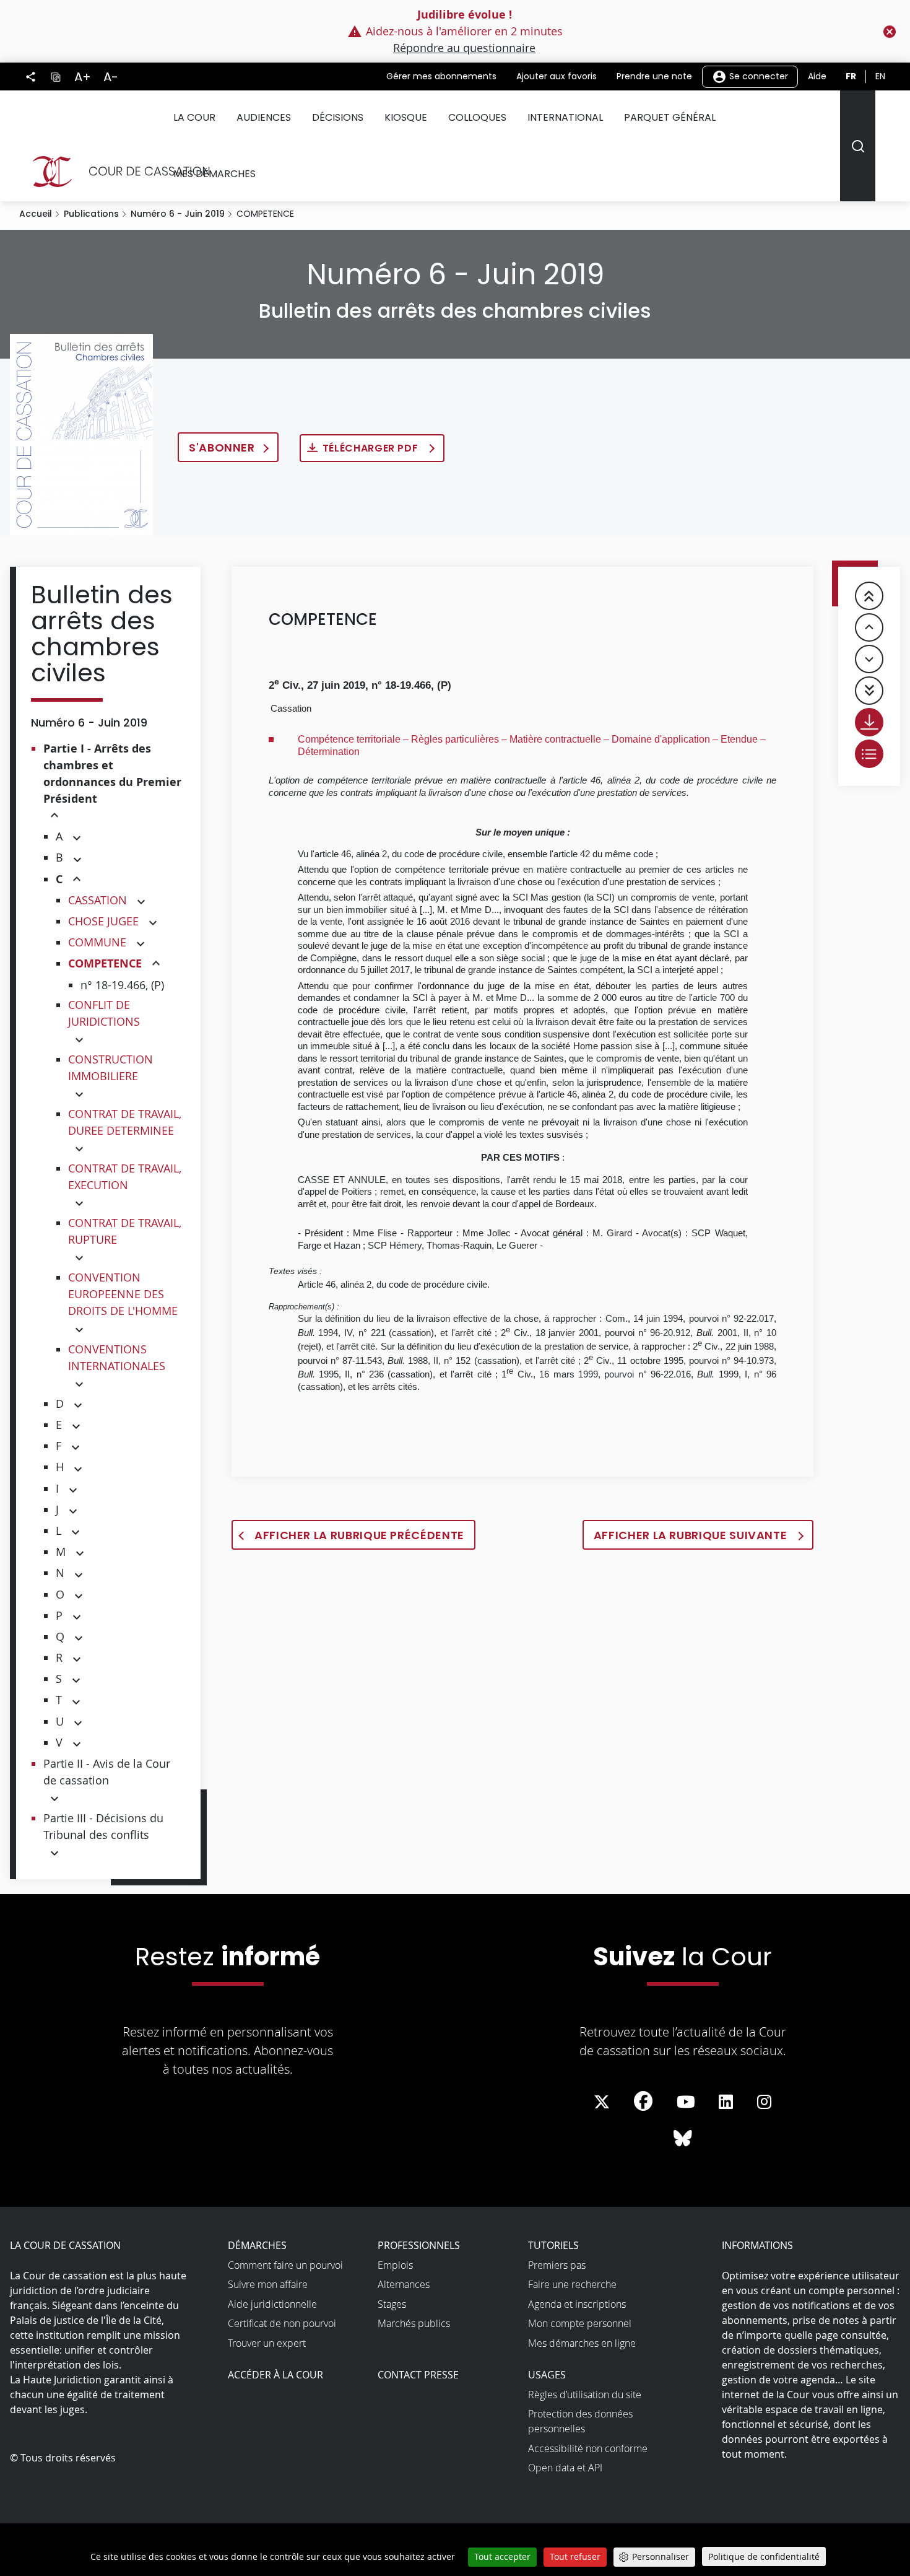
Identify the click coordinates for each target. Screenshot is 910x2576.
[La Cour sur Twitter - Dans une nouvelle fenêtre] (602, 2102)
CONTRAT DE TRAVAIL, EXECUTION (125, 1177)
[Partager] (31, 77)
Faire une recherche (572, 2284)
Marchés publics (414, 2323)
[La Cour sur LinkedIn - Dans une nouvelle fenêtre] (726, 2102)
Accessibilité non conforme (588, 2448)
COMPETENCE (105, 963)
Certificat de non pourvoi (282, 2323)
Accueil (36, 214)
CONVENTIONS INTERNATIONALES (117, 1357)
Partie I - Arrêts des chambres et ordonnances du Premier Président (112, 774)
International (565, 117)
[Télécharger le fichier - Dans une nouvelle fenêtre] (869, 722)
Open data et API (565, 2468)
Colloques (477, 117)
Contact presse (418, 2375)
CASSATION (97, 900)
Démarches (257, 2245)
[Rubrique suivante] (869, 659)
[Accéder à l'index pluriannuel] (869, 754)
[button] (54, 816)
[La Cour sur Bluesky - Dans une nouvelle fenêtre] (683, 2139)
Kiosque (406, 117)
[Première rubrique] (869, 596)
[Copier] (55, 76)
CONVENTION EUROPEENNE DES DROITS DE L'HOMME (123, 1294)
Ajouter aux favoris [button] (557, 76)
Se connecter (757, 76)
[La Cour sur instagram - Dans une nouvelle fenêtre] (764, 2102)
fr (851, 76)
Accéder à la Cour (275, 2375)
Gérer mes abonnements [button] (441, 76)
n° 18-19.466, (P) (122, 985)
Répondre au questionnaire (464, 48)
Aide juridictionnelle (272, 2304)
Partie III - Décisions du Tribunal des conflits (103, 1826)
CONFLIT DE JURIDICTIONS (104, 1013)
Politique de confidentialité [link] (764, 2556)
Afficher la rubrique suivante (692, 1535)
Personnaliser (661, 2556)
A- (111, 77)
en (880, 76)
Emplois (395, 2265)
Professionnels (419, 2245)
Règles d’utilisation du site (585, 2395)
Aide (817, 76)
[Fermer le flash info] (890, 32)
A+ (83, 77)
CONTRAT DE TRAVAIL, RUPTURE (125, 1231)
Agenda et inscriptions (577, 2304)
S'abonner (222, 448)
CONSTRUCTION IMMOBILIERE (110, 1068)
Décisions (338, 117)
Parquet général (670, 117)
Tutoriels (553, 2245)
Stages (392, 2304)
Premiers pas (557, 2265)
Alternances (404, 2284)
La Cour (194, 117)
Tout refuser (575, 2556)
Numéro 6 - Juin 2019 (178, 214)
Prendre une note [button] (654, 76)
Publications (91, 214)
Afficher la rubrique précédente (359, 1535)
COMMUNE (97, 942)
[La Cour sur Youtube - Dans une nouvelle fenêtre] (686, 2102)
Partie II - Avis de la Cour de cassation (107, 1772)
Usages (547, 2375)
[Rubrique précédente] (869, 627)
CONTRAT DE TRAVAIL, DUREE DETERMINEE (125, 1122)
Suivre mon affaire (268, 2284)
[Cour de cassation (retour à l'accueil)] (116, 172)
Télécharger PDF (372, 448)
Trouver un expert (267, 2343)
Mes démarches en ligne (582, 2343)
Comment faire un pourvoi (285, 2265)
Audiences (264, 117)
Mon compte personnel (580, 2323)
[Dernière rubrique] (869, 691)
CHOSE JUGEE (103, 921)
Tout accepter (502, 2556)
